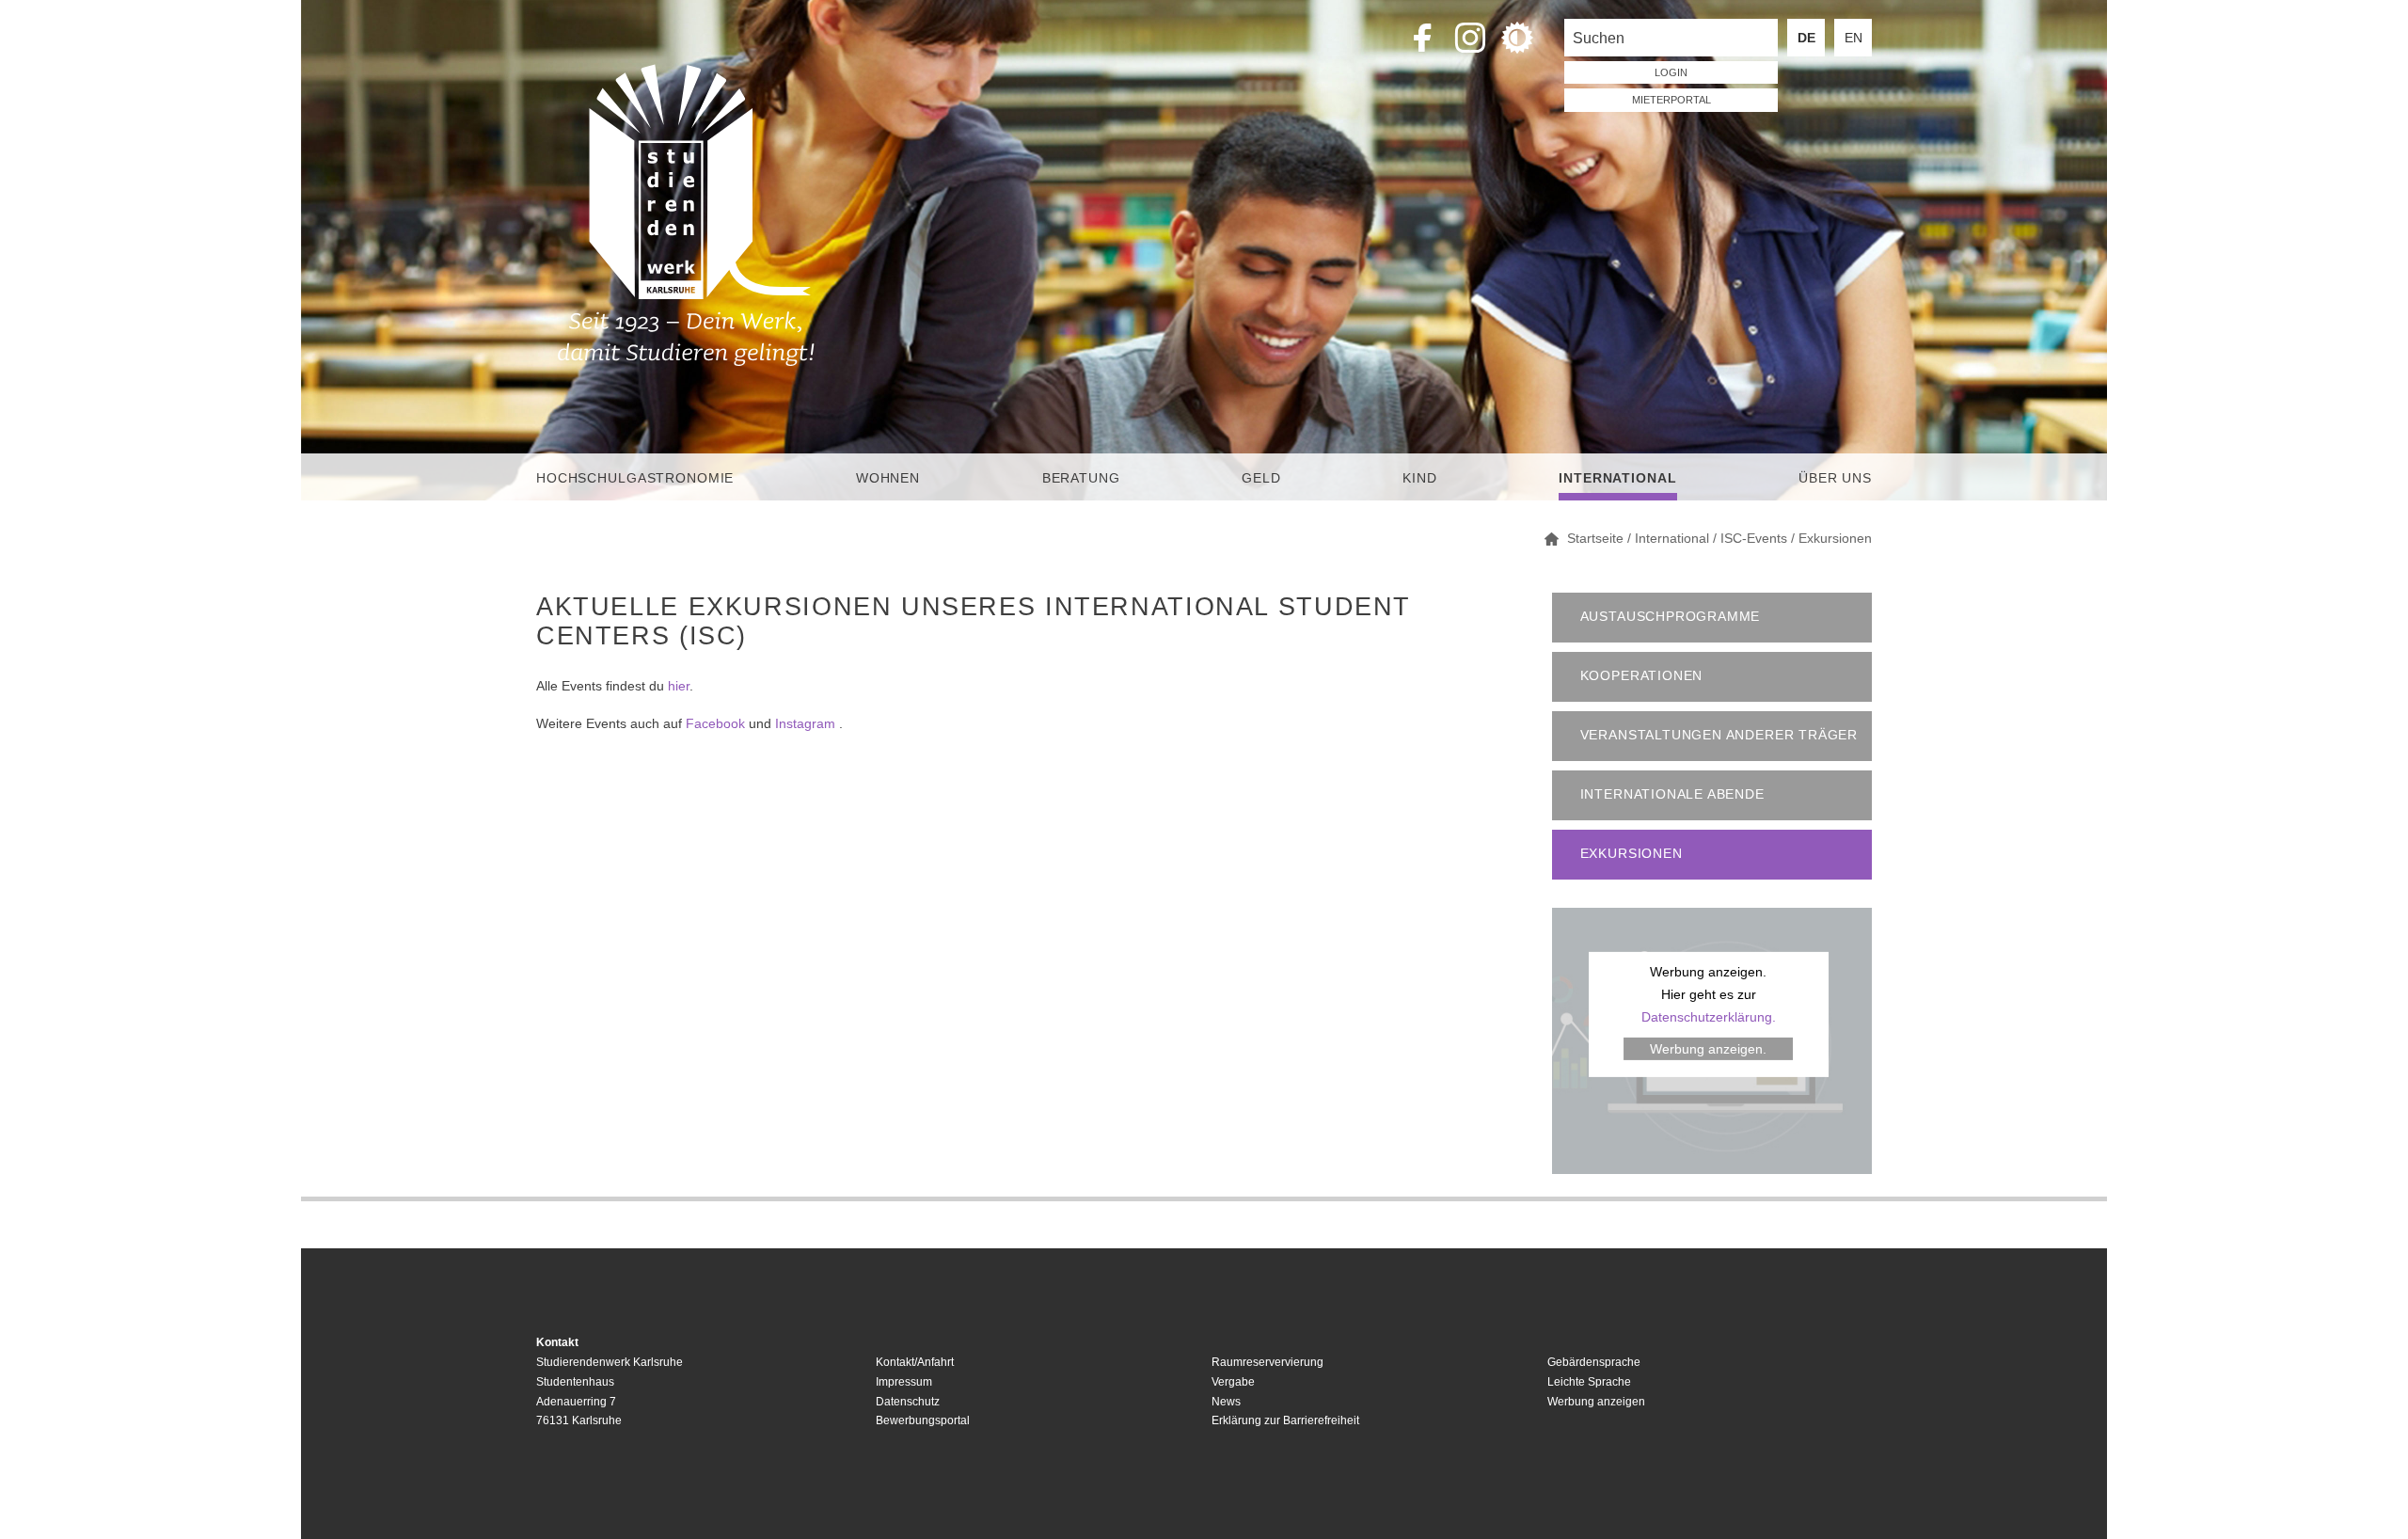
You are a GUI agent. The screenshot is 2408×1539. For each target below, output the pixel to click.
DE (1806, 38)
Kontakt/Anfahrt (915, 1362)
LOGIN (1671, 72)
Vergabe (1233, 1382)
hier (679, 686)
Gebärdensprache (1594, 1362)
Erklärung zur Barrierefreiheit (1285, 1420)
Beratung (1081, 478)
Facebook (715, 723)
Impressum (904, 1382)
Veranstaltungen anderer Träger (1719, 735)
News (1226, 1402)
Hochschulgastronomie (635, 478)
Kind (1419, 478)
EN (1854, 38)
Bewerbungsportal (923, 1420)
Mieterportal (1671, 100)
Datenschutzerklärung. (1709, 1017)
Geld (1261, 478)
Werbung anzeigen (1596, 1402)
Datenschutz (908, 1402)
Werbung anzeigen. (1708, 1049)
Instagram (805, 723)
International (1617, 478)
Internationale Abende (1672, 794)
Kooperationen (1642, 676)
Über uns (1835, 478)
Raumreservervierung (1267, 1362)
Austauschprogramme (1671, 617)
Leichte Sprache (1589, 1382)
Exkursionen (1632, 854)
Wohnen (888, 478)
